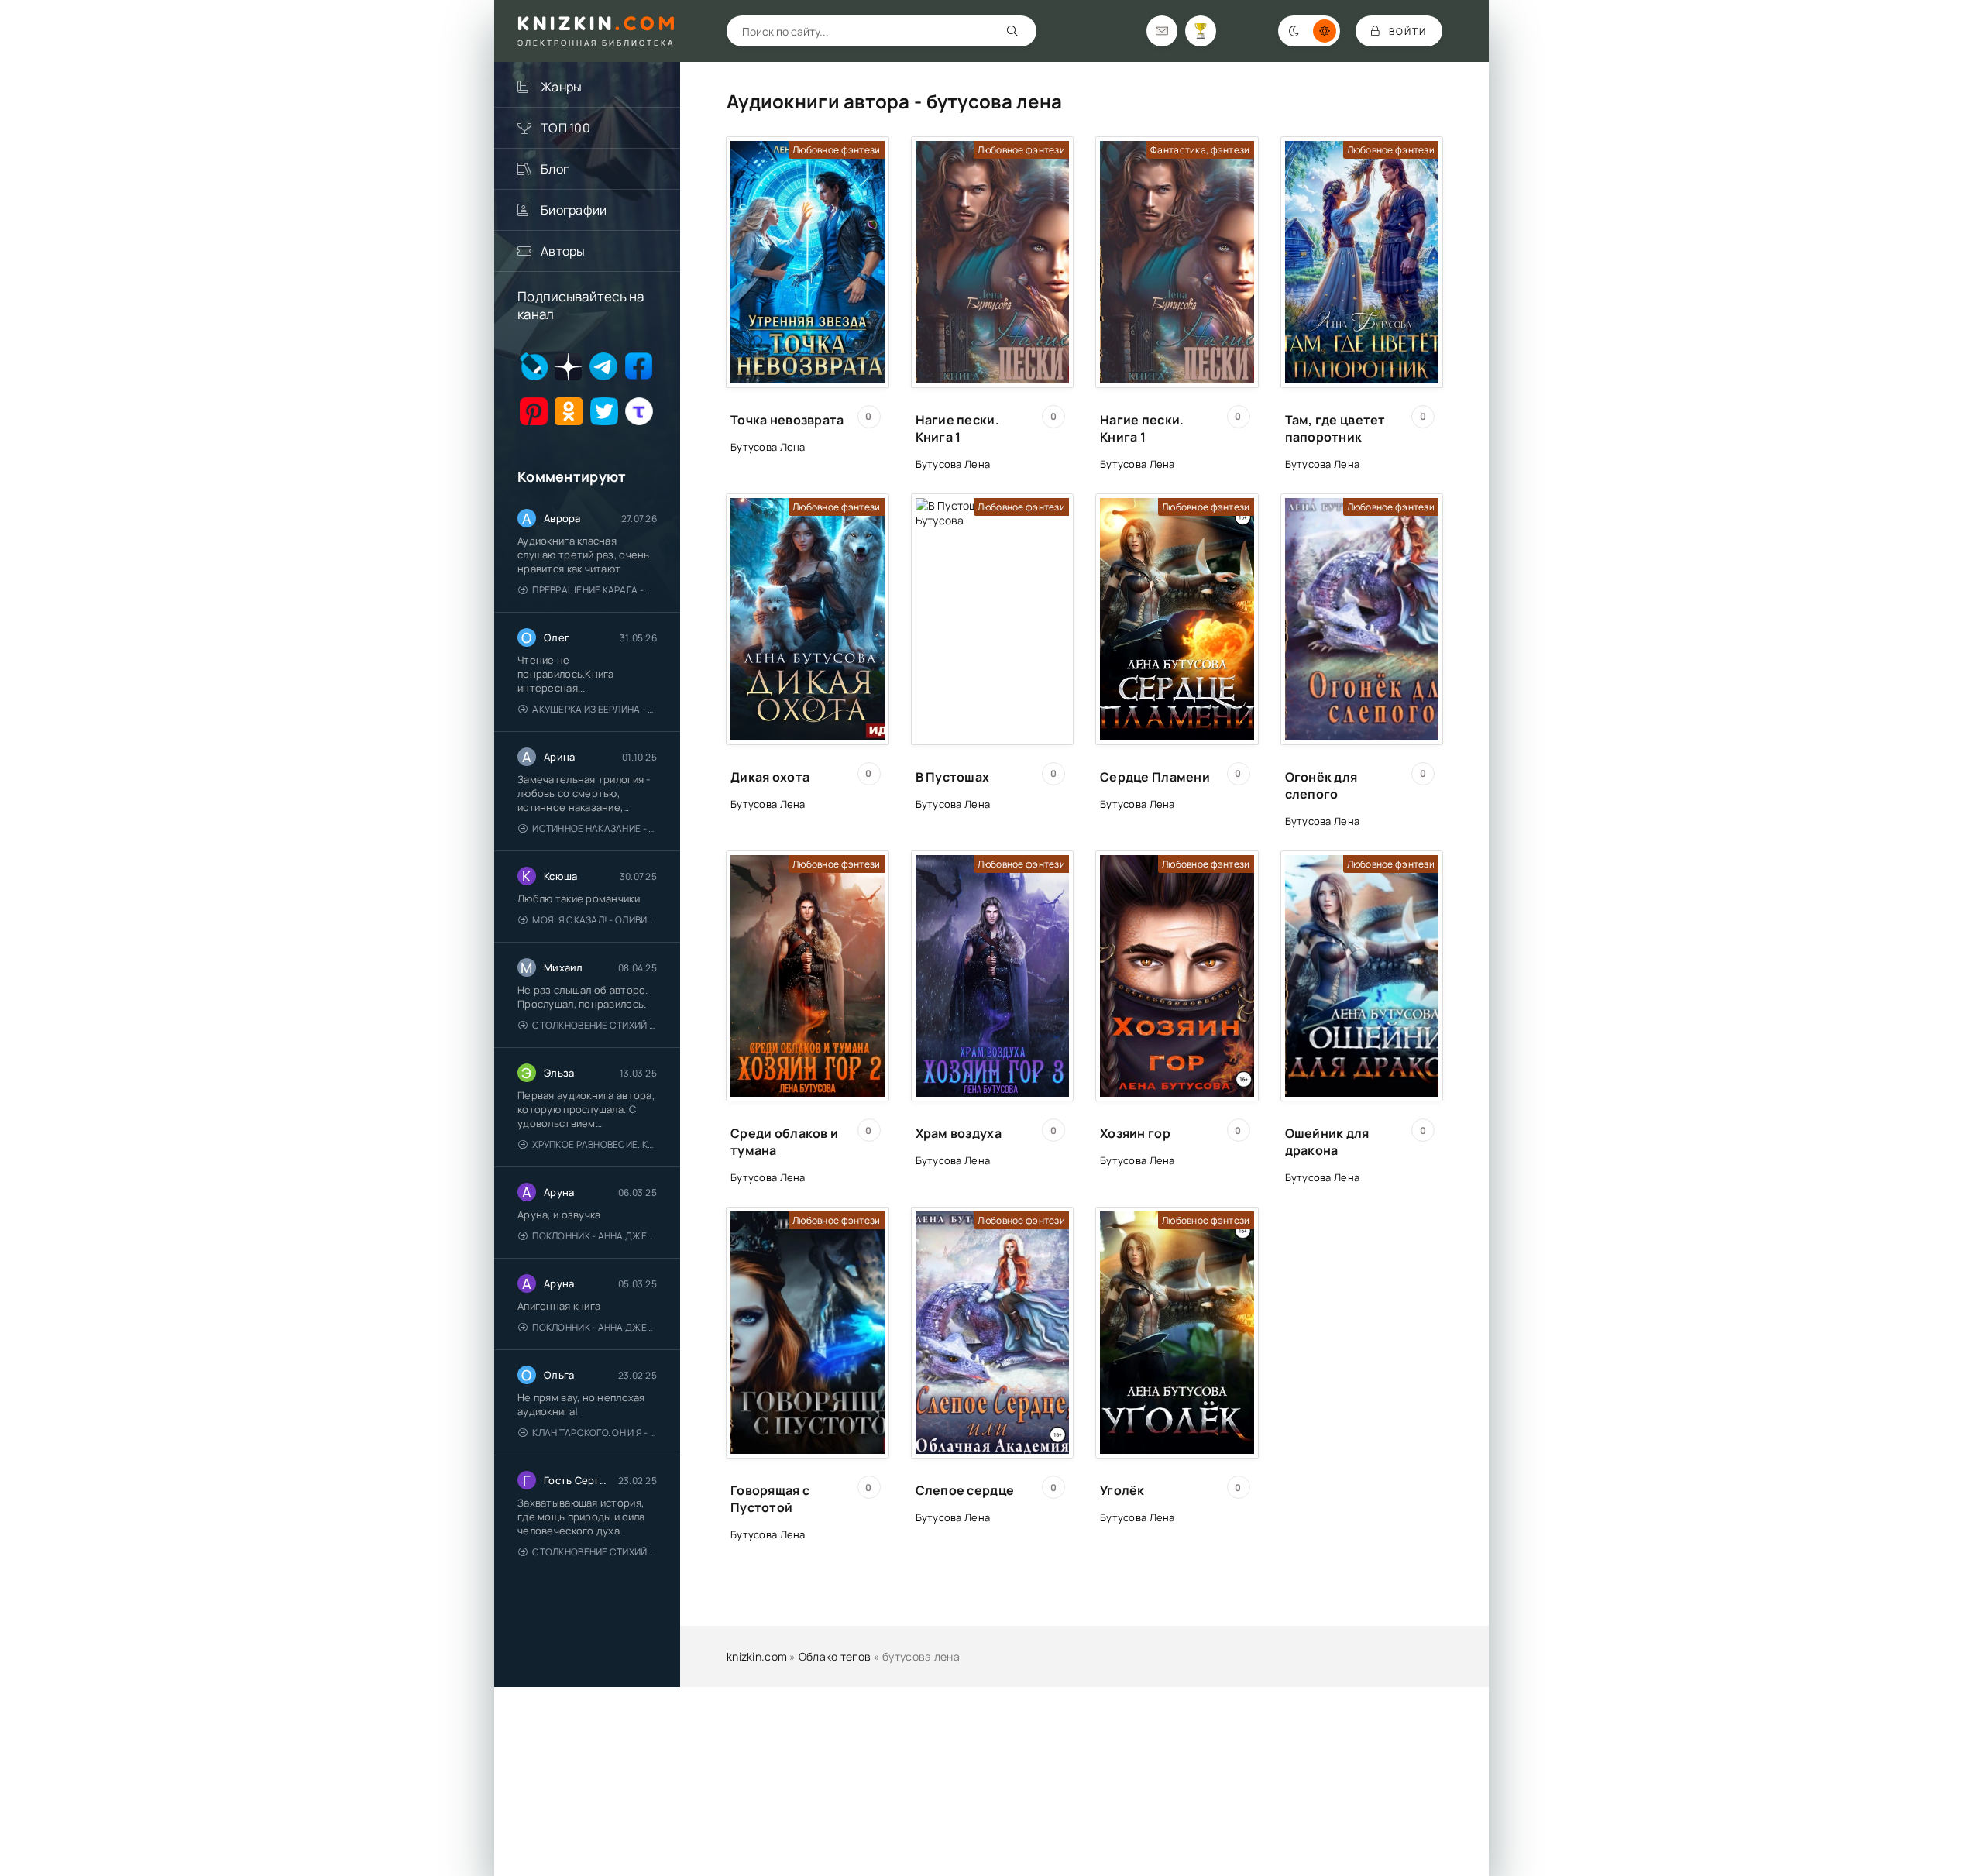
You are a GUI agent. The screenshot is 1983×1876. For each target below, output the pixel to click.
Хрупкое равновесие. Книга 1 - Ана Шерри (595, 1144)
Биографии (574, 210)
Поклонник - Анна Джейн (595, 1236)
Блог (555, 169)
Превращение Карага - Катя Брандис (595, 590)
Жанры (561, 87)
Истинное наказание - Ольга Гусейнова (595, 828)
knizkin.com (757, 1656)
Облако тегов (835, 1656)
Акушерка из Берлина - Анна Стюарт (595, 709)
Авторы (563, 251)
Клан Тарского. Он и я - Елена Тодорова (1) (595, 1433)
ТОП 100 (565, 128)
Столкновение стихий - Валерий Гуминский (595, 1025)
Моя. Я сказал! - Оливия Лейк (595, 920)
